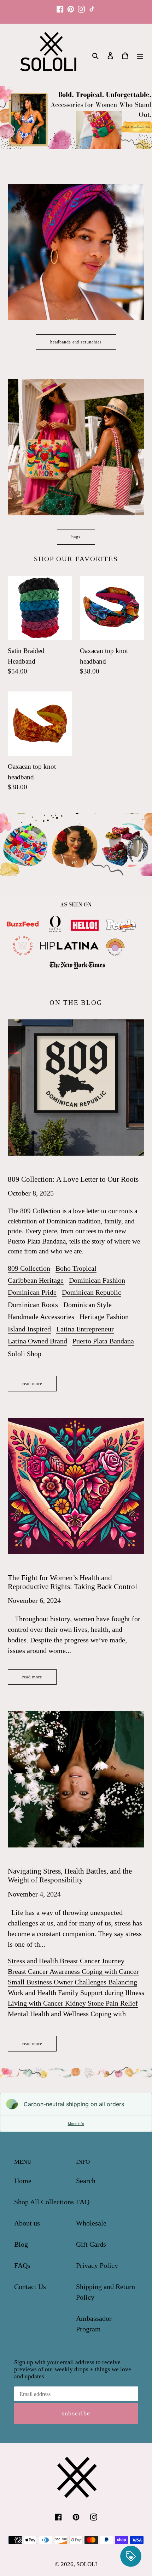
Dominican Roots (33, 1305)
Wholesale (91, 2223)
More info (76, 2123)
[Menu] (140, 55)
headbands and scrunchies (76, 342)
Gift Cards (91, 2244)
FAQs (22, 2265)
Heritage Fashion (104, 1317)
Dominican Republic (92, 1292)
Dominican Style (87, 1305)
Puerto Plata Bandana (103, 1341)
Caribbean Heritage (36, 1280)
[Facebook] (60, 6)
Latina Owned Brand (37, 1341)
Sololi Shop (25, 1354)
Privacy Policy (97, 2265)
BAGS (76, 537)
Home (23, 2181)
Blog (21, 2244)
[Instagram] (81, 6)
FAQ (83, 2202)
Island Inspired (29, 1329)
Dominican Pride (32, 1292)
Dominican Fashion (97, 1280)
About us (27, 2223)
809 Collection (29, 1268)
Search (86, 2181)
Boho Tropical (76, 1268)
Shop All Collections (44, 2202)
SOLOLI (87, 2564)
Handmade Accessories (41, 1317)
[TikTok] (92, 6)
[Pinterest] (71, 6)
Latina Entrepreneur (85, 1329)
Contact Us (30, 2287)
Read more (32, 1384)
